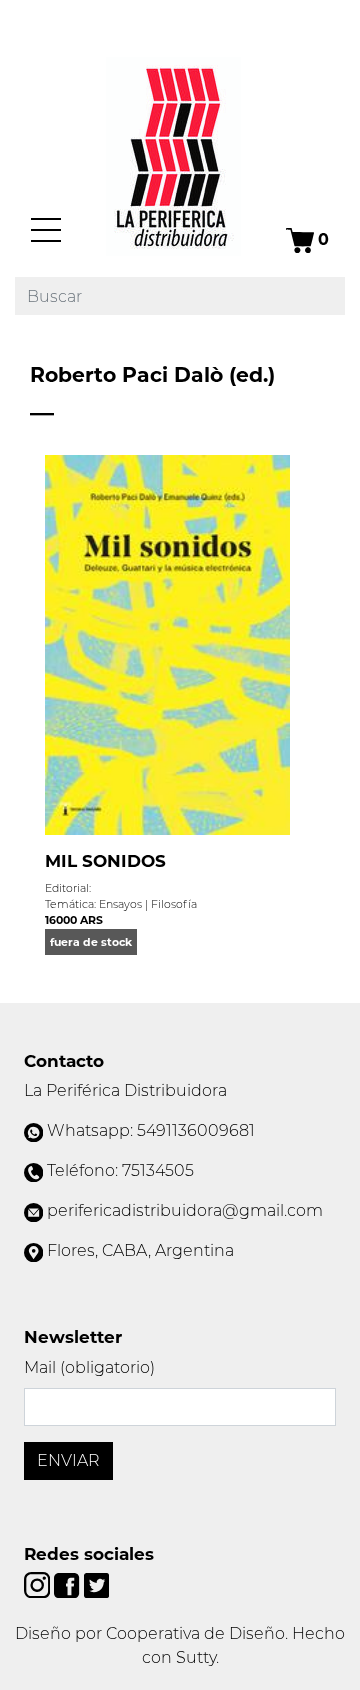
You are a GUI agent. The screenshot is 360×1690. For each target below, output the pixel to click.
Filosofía (174, 904)
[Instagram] (39, 1583)
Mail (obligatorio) (89, 1367)
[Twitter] (96, 1583)
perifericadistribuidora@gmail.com (185, 1210)
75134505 (158, 1170)
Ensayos (120, 904)
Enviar (68, 1460)
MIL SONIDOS (105, 861)
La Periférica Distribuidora (125, 1090)
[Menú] (46, 230)
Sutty (196, 1657)
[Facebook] (68, 1583)
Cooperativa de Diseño (195, 1633)
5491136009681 (196, 1130)
